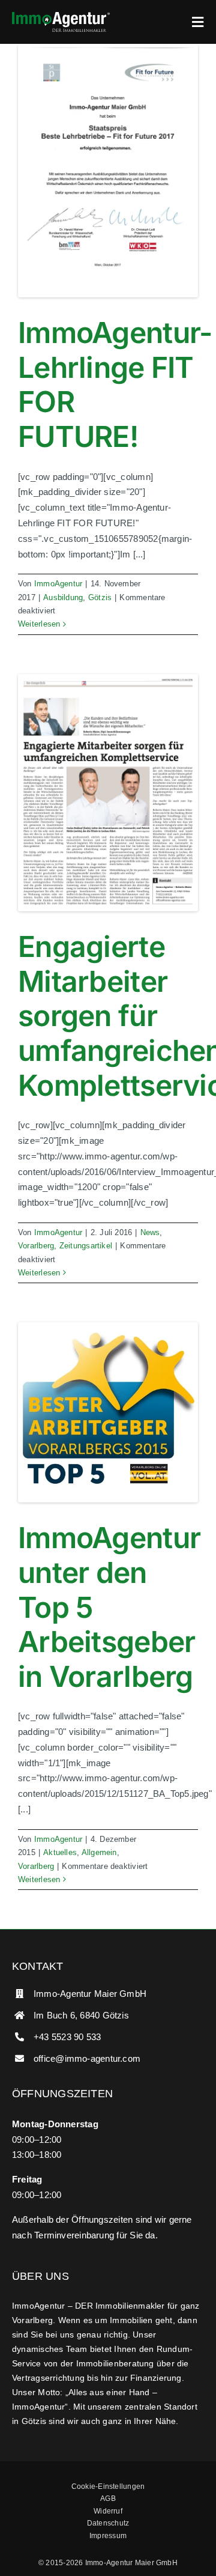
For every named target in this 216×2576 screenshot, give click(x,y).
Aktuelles (60, 1852)
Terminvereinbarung (74, 2235)
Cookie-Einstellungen (108, 2486)
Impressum (108, 2536)
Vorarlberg (36, 1246)
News (150, 1232)
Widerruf (108, 2511)
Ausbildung (63, 597)
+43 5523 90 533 (67, 2037)
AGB (108, 2499)
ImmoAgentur (58, 584)
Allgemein (99, 1852)
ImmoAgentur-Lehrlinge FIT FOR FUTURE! (115, 384)
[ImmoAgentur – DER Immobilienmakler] (61, 17)
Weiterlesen (39, 624)
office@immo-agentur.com (87, 2058)
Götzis (100, 597)
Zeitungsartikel (86, 1246)
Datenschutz (108, 2523)
